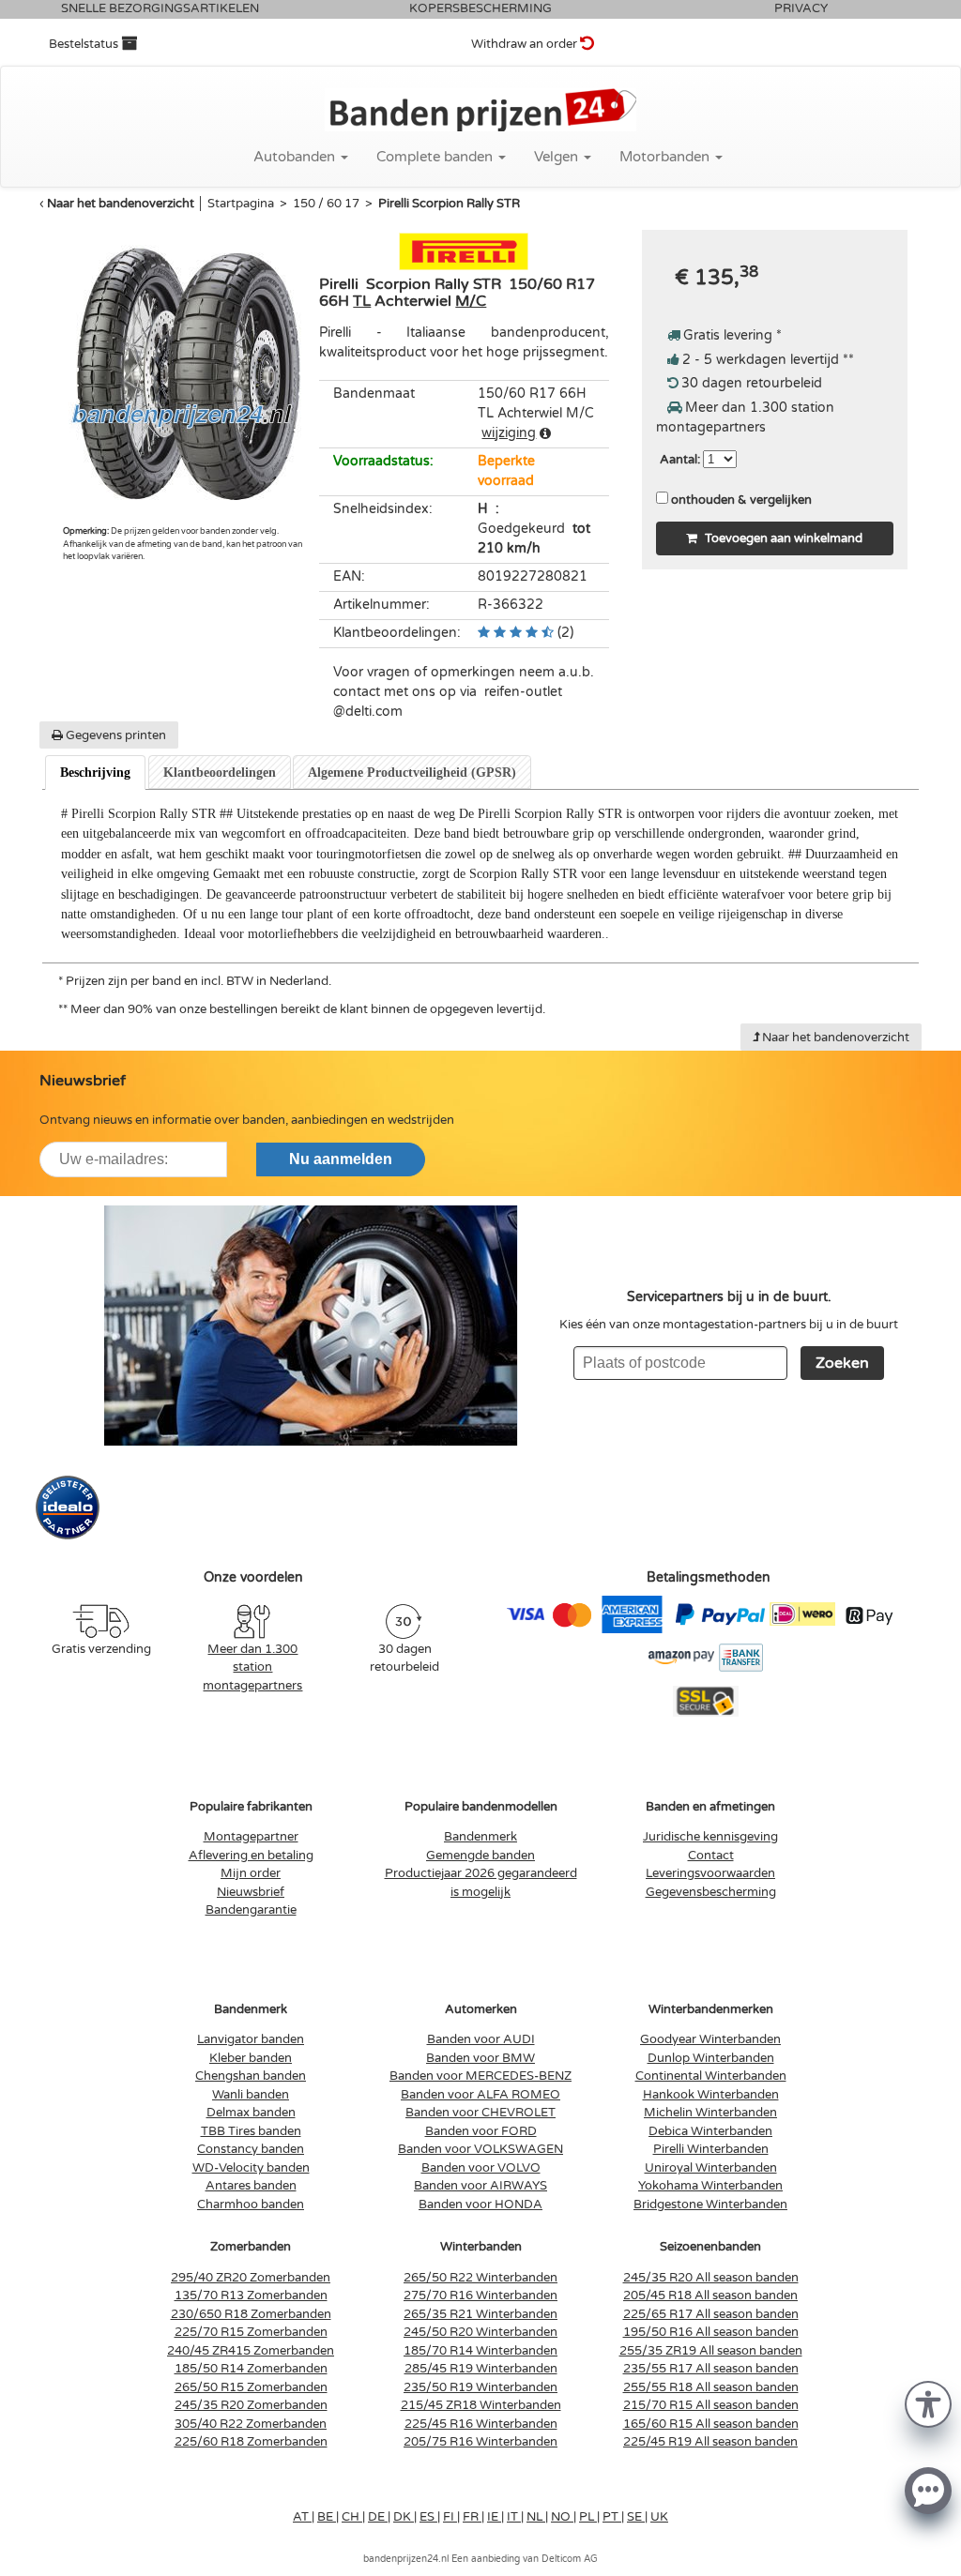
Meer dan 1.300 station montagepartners (252, 1667)
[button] (928, 2403)
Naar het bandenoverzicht (121, 204)
